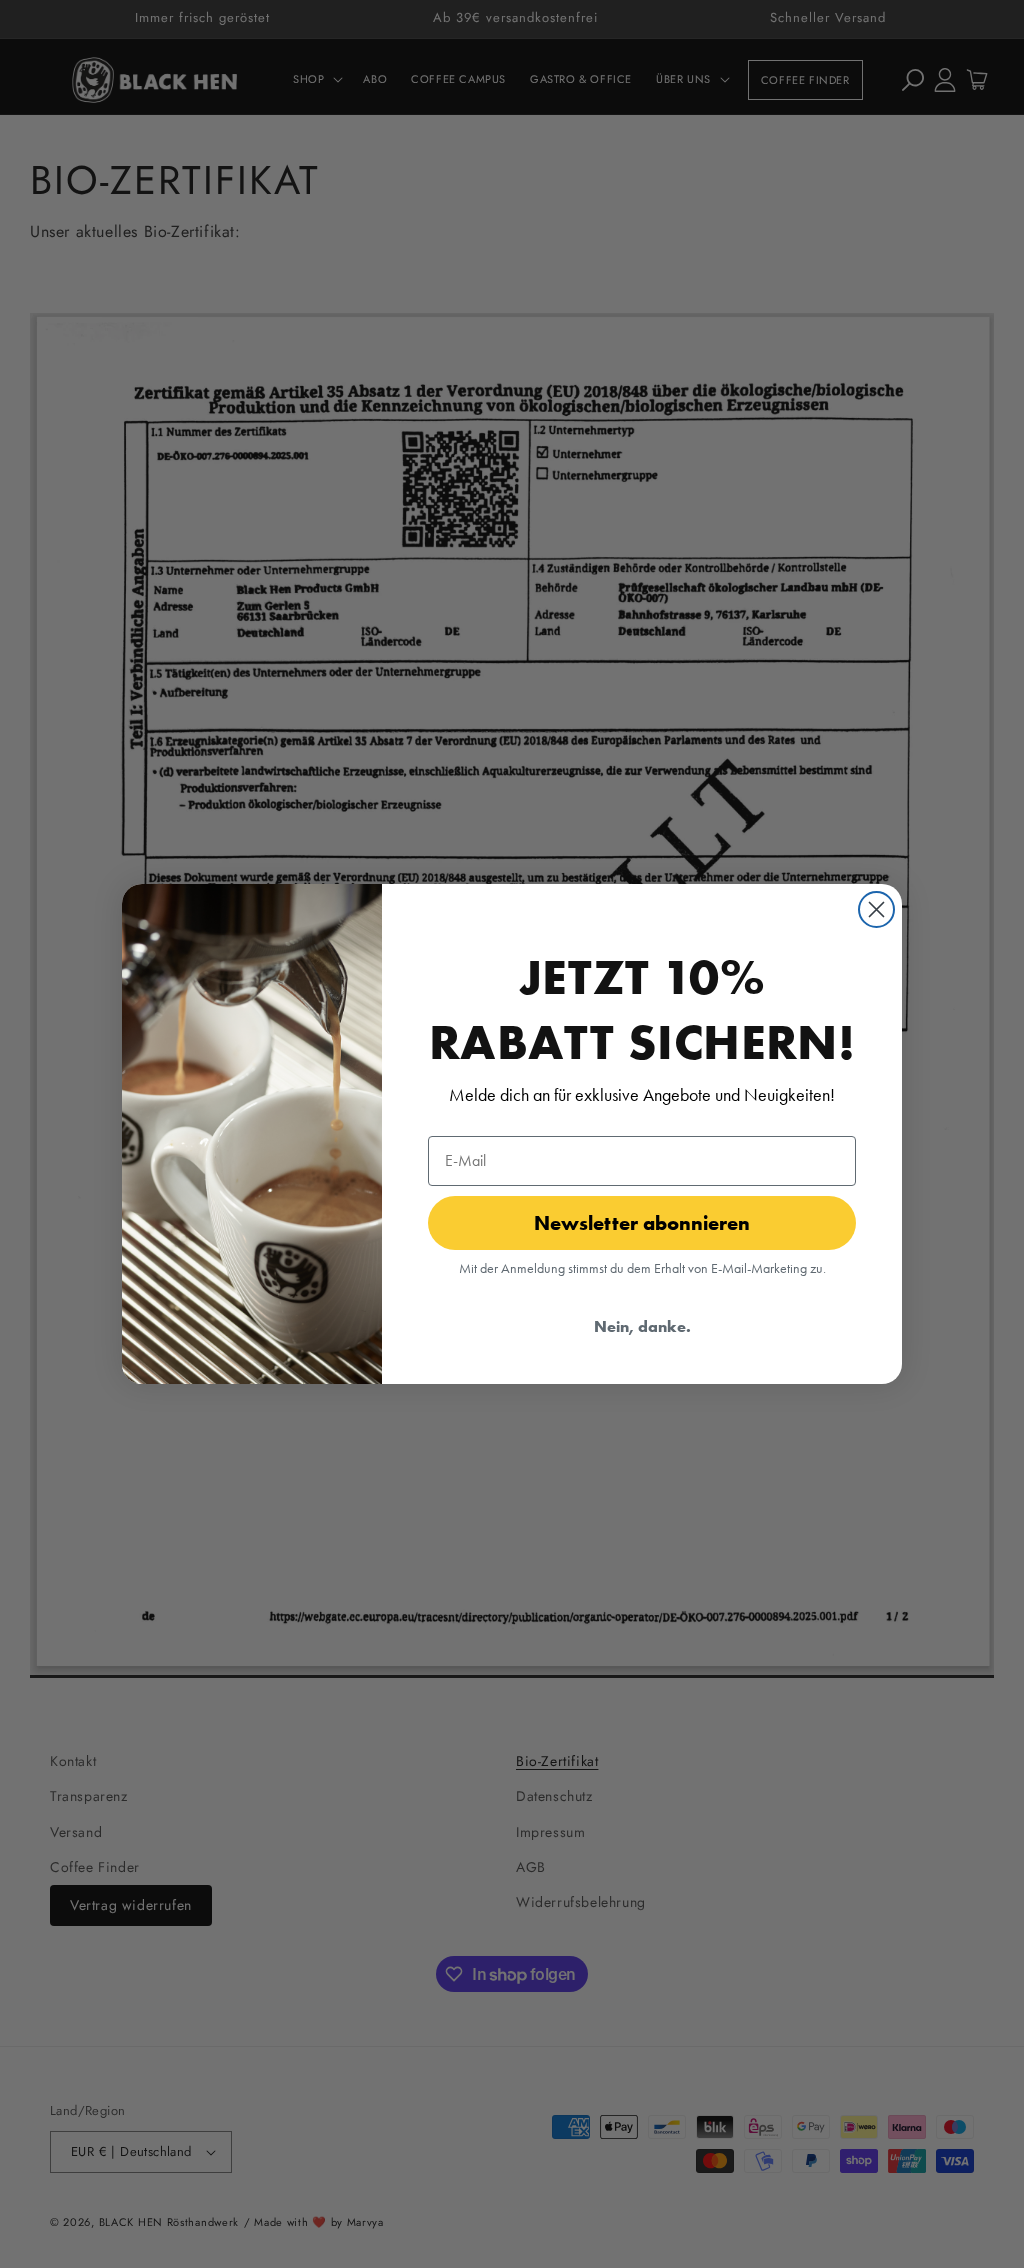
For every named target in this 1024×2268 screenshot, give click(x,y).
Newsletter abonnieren (642, 1222)
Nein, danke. (642, 1326)
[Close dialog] (876, 909)
